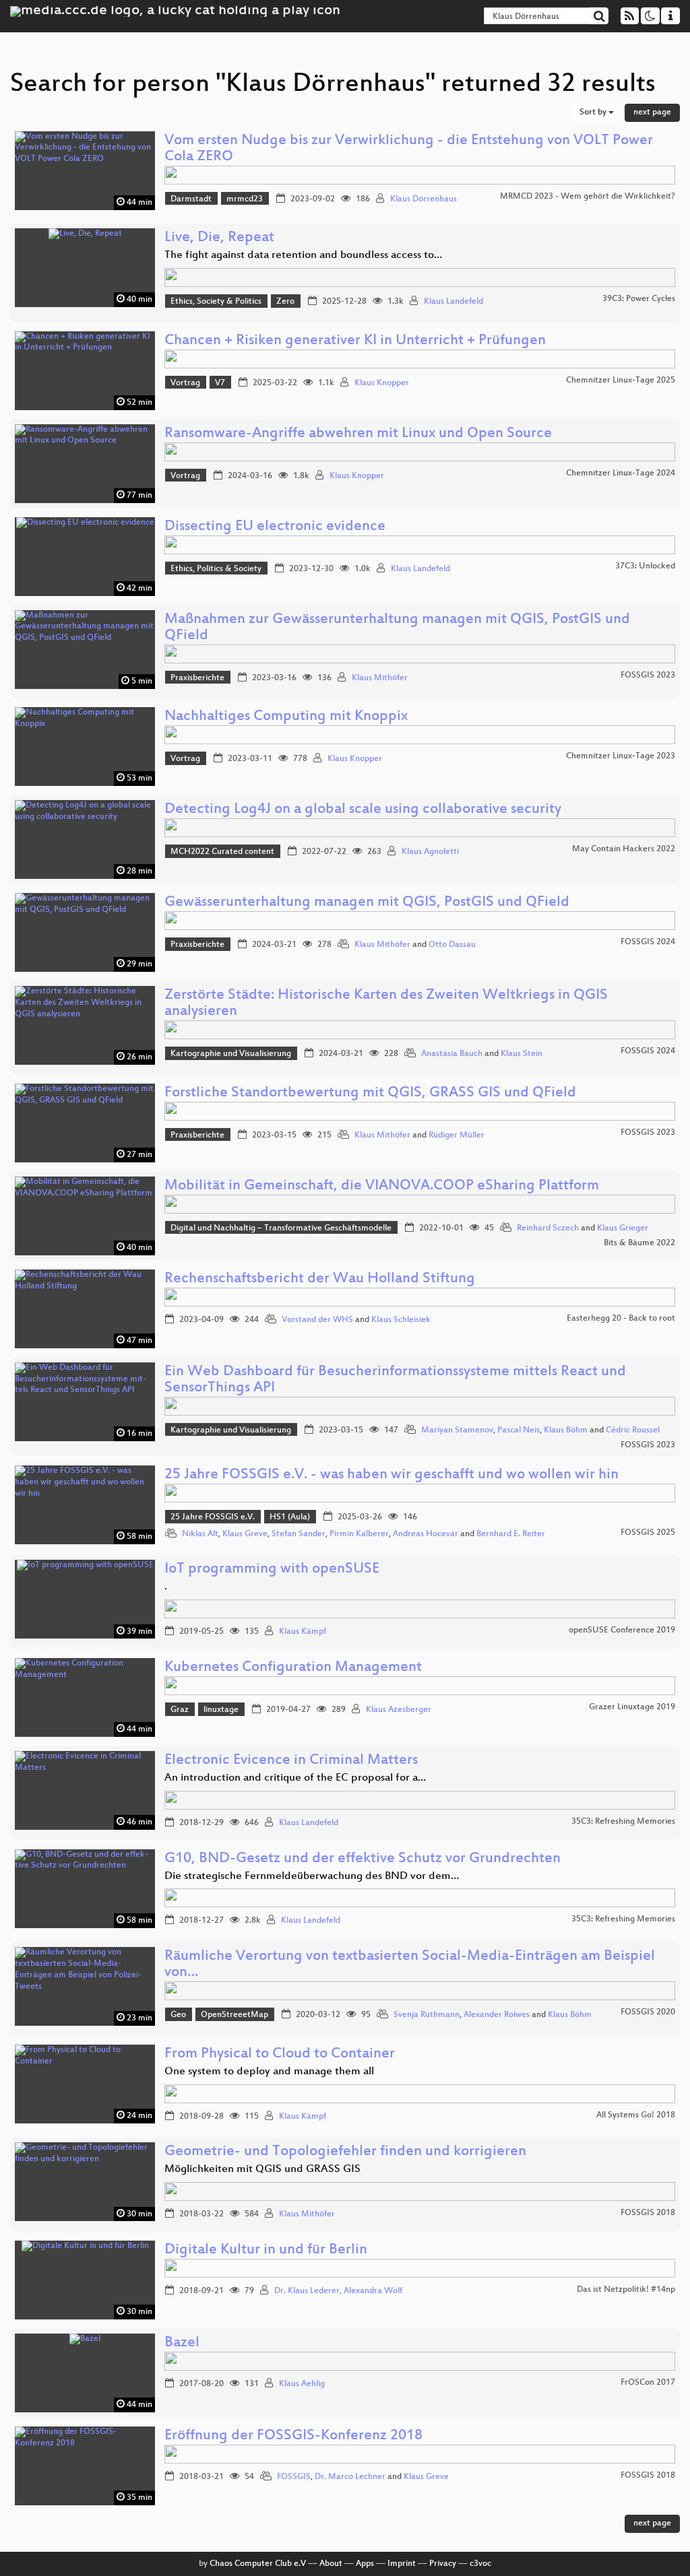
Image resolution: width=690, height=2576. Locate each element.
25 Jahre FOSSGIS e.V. (213, 1517)
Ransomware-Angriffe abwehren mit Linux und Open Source (358, 434)
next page (652, 112)
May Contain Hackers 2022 (624, 849)
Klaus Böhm (566, 1430)
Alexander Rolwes (497, 2015)
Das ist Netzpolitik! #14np (626, 2290)
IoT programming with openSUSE (272, 1570)
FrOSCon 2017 (648, 2383)
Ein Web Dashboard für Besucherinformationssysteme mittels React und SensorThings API (395, 1380)
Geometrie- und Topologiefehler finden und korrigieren (345, 2152)
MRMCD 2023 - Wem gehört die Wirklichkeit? (588, 197)
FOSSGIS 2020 (648, 2012)
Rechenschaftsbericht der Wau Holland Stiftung (320, 1279)
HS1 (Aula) (290, 1517)
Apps (365, 2564)
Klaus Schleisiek (401, 1320)
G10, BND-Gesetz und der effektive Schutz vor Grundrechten (363, 1859)
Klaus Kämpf (303, 1632)
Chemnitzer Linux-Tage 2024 (621, 473)
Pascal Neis (519, 1430)
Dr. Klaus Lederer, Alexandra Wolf (338, 2291)
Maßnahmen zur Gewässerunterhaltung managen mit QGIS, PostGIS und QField (397, 628)
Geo (178, 2015)
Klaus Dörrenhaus (424, 199)
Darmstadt (191, 199)
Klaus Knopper (382, 383)
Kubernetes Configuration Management (293, 1668)
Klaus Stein (522, 1054)
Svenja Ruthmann (427, 2015)
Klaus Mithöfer (380, 678)
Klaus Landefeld (453, 302)
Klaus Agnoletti (430, 852)
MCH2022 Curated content (222, 852)
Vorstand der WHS (317, 1320)
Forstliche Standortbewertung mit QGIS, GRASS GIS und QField (370, 1093)
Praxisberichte (197, 678)
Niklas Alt (200, 1534)
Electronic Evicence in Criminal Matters (291, 1761)
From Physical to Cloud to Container (280, 2054)
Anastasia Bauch (452, 1054)
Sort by (594, 112)
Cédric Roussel (633, 1430)
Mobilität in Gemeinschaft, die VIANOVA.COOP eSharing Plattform (382, 1186)
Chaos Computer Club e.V (258, 2564)
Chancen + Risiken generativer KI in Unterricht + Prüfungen (355, 341)
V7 (220, 383)
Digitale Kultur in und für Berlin (266, 2250)
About (331, 2564)
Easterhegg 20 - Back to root (621, 1319)
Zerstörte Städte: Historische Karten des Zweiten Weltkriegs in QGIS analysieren (386, 1004)
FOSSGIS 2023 (648, 675)
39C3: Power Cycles (639, 299)
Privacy (443, 2564)
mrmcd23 (245, 199)
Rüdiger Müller (457, 1135)
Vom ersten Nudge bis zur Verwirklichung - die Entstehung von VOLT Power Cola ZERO (409, 149)
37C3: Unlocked (645, 566)
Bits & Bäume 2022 (639, 1243)
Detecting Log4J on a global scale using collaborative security (363, 810)
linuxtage (221, 1710)
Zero (285, 302)
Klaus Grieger (623, 1228)
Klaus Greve (245, 1534)
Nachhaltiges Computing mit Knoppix (286, 717)
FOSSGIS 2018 (648, 2213)
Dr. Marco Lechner (350, 2477)
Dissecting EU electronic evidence (275, 527)
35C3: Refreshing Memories (623, 1822)
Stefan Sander (299, 1534)
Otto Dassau (452, 945)
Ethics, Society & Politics (216, 302)
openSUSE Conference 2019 (622, 1630)
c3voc (480, 2564)
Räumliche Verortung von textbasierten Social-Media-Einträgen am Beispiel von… (410, 1965)
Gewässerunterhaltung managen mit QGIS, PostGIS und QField (367, 903)
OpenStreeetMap (234, 2015)
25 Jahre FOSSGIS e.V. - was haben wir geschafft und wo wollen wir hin (391, 1475)
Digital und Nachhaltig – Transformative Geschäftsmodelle (281, 1228)
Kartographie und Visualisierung (231, 1054)
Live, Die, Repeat (219, 238)
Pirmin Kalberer (359, 1534)
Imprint (402, 2564)
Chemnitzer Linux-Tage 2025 (621, 381)
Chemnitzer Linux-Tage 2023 (621, 756)
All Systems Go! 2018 (636, 2115)
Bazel (182, 2343)
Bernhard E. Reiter (511, 1534)
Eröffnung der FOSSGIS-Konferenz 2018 (293, 2436)
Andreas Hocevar (426, 1534)
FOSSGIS (294, 2477)
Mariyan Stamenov (457, 1430)
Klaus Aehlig (302, 2384)
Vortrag (185, 383)
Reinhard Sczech (548, 1228)
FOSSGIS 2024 (648, 942)
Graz (180, 1710)
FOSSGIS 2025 (648, 1533)
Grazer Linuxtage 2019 (632, 1707)
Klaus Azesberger (399, 1710)
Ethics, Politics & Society (216, 569)
